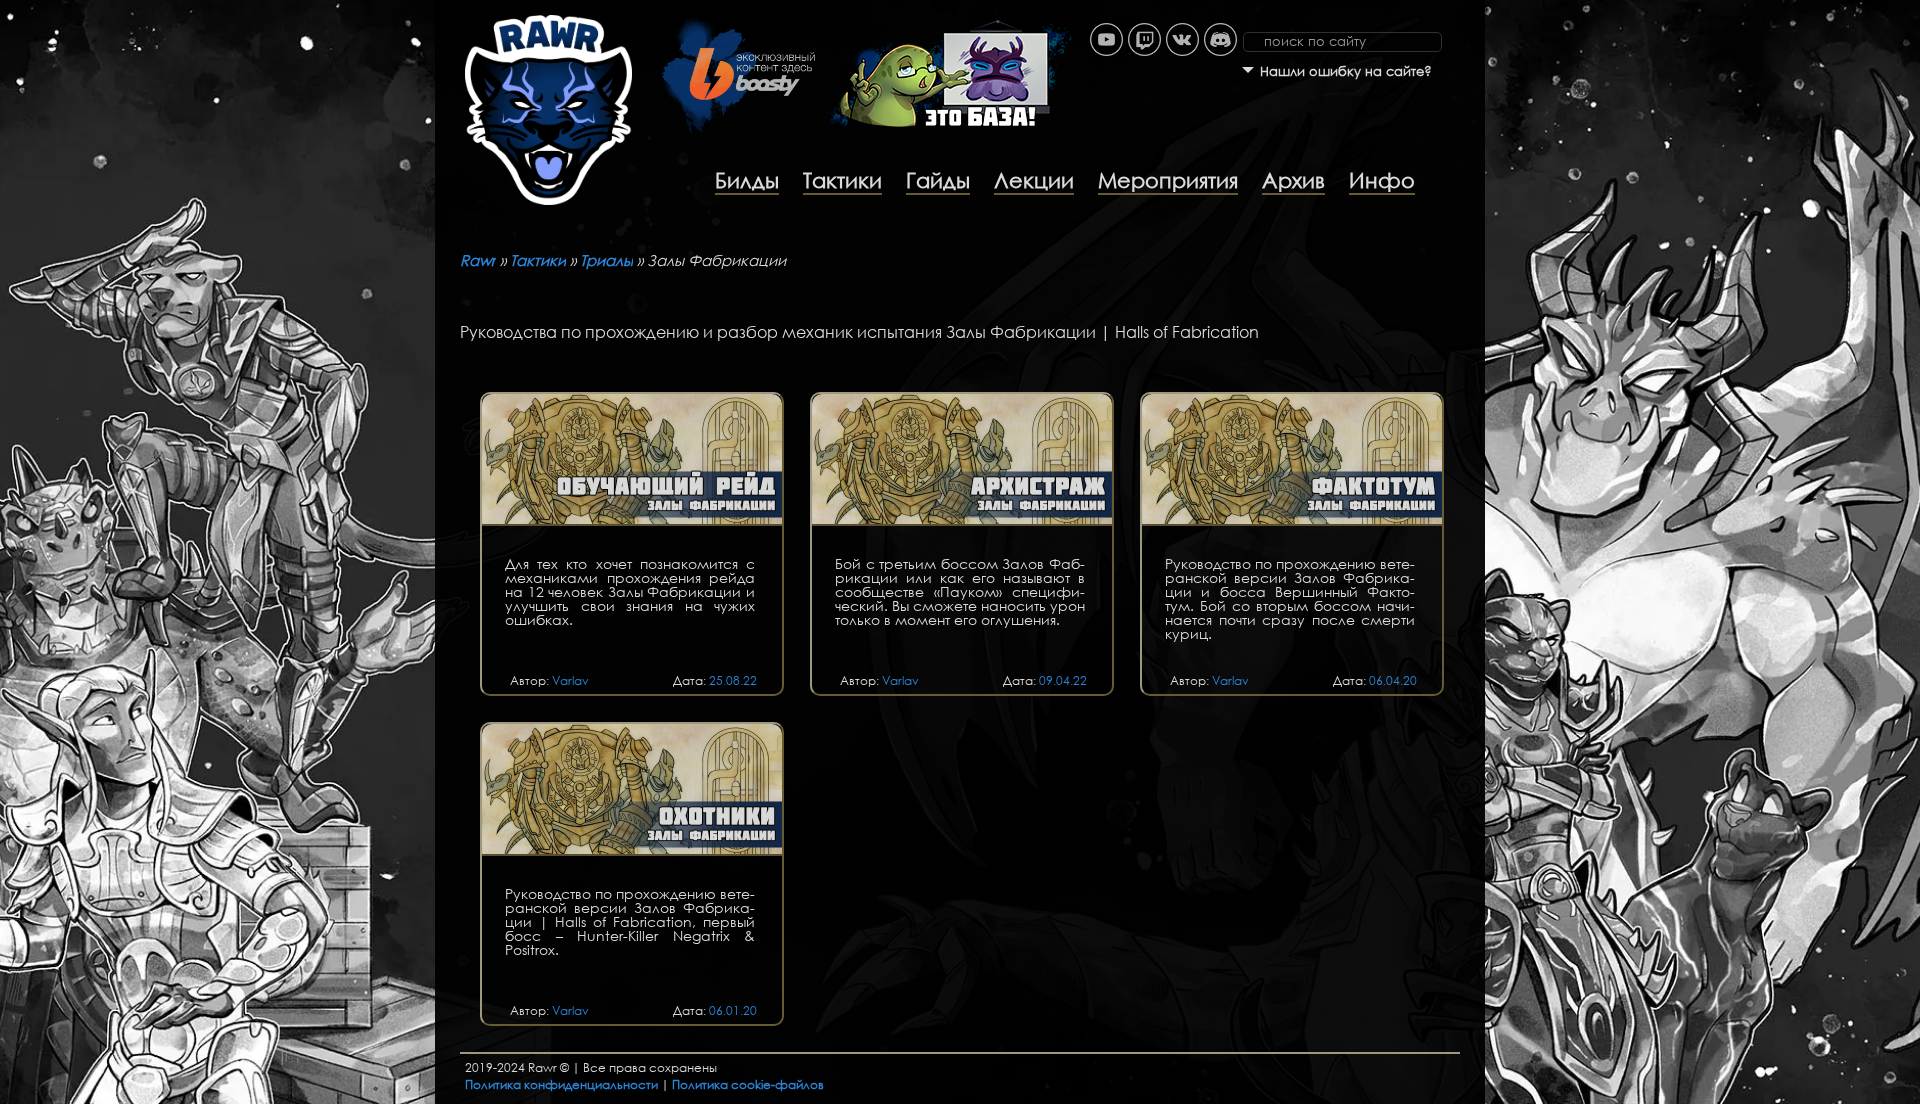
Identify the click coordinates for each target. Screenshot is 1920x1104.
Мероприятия (1168, 180)
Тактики (842, 180)
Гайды (938, 180)
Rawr (478, 260)
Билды (747, 180)
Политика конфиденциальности (561, 1084)
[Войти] (1475, 10)
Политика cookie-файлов (748, 1084)
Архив (1293, 180)
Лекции (1034, 180)
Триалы (606, 260)
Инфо (1382, 180)
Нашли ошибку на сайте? (1346, 71)
